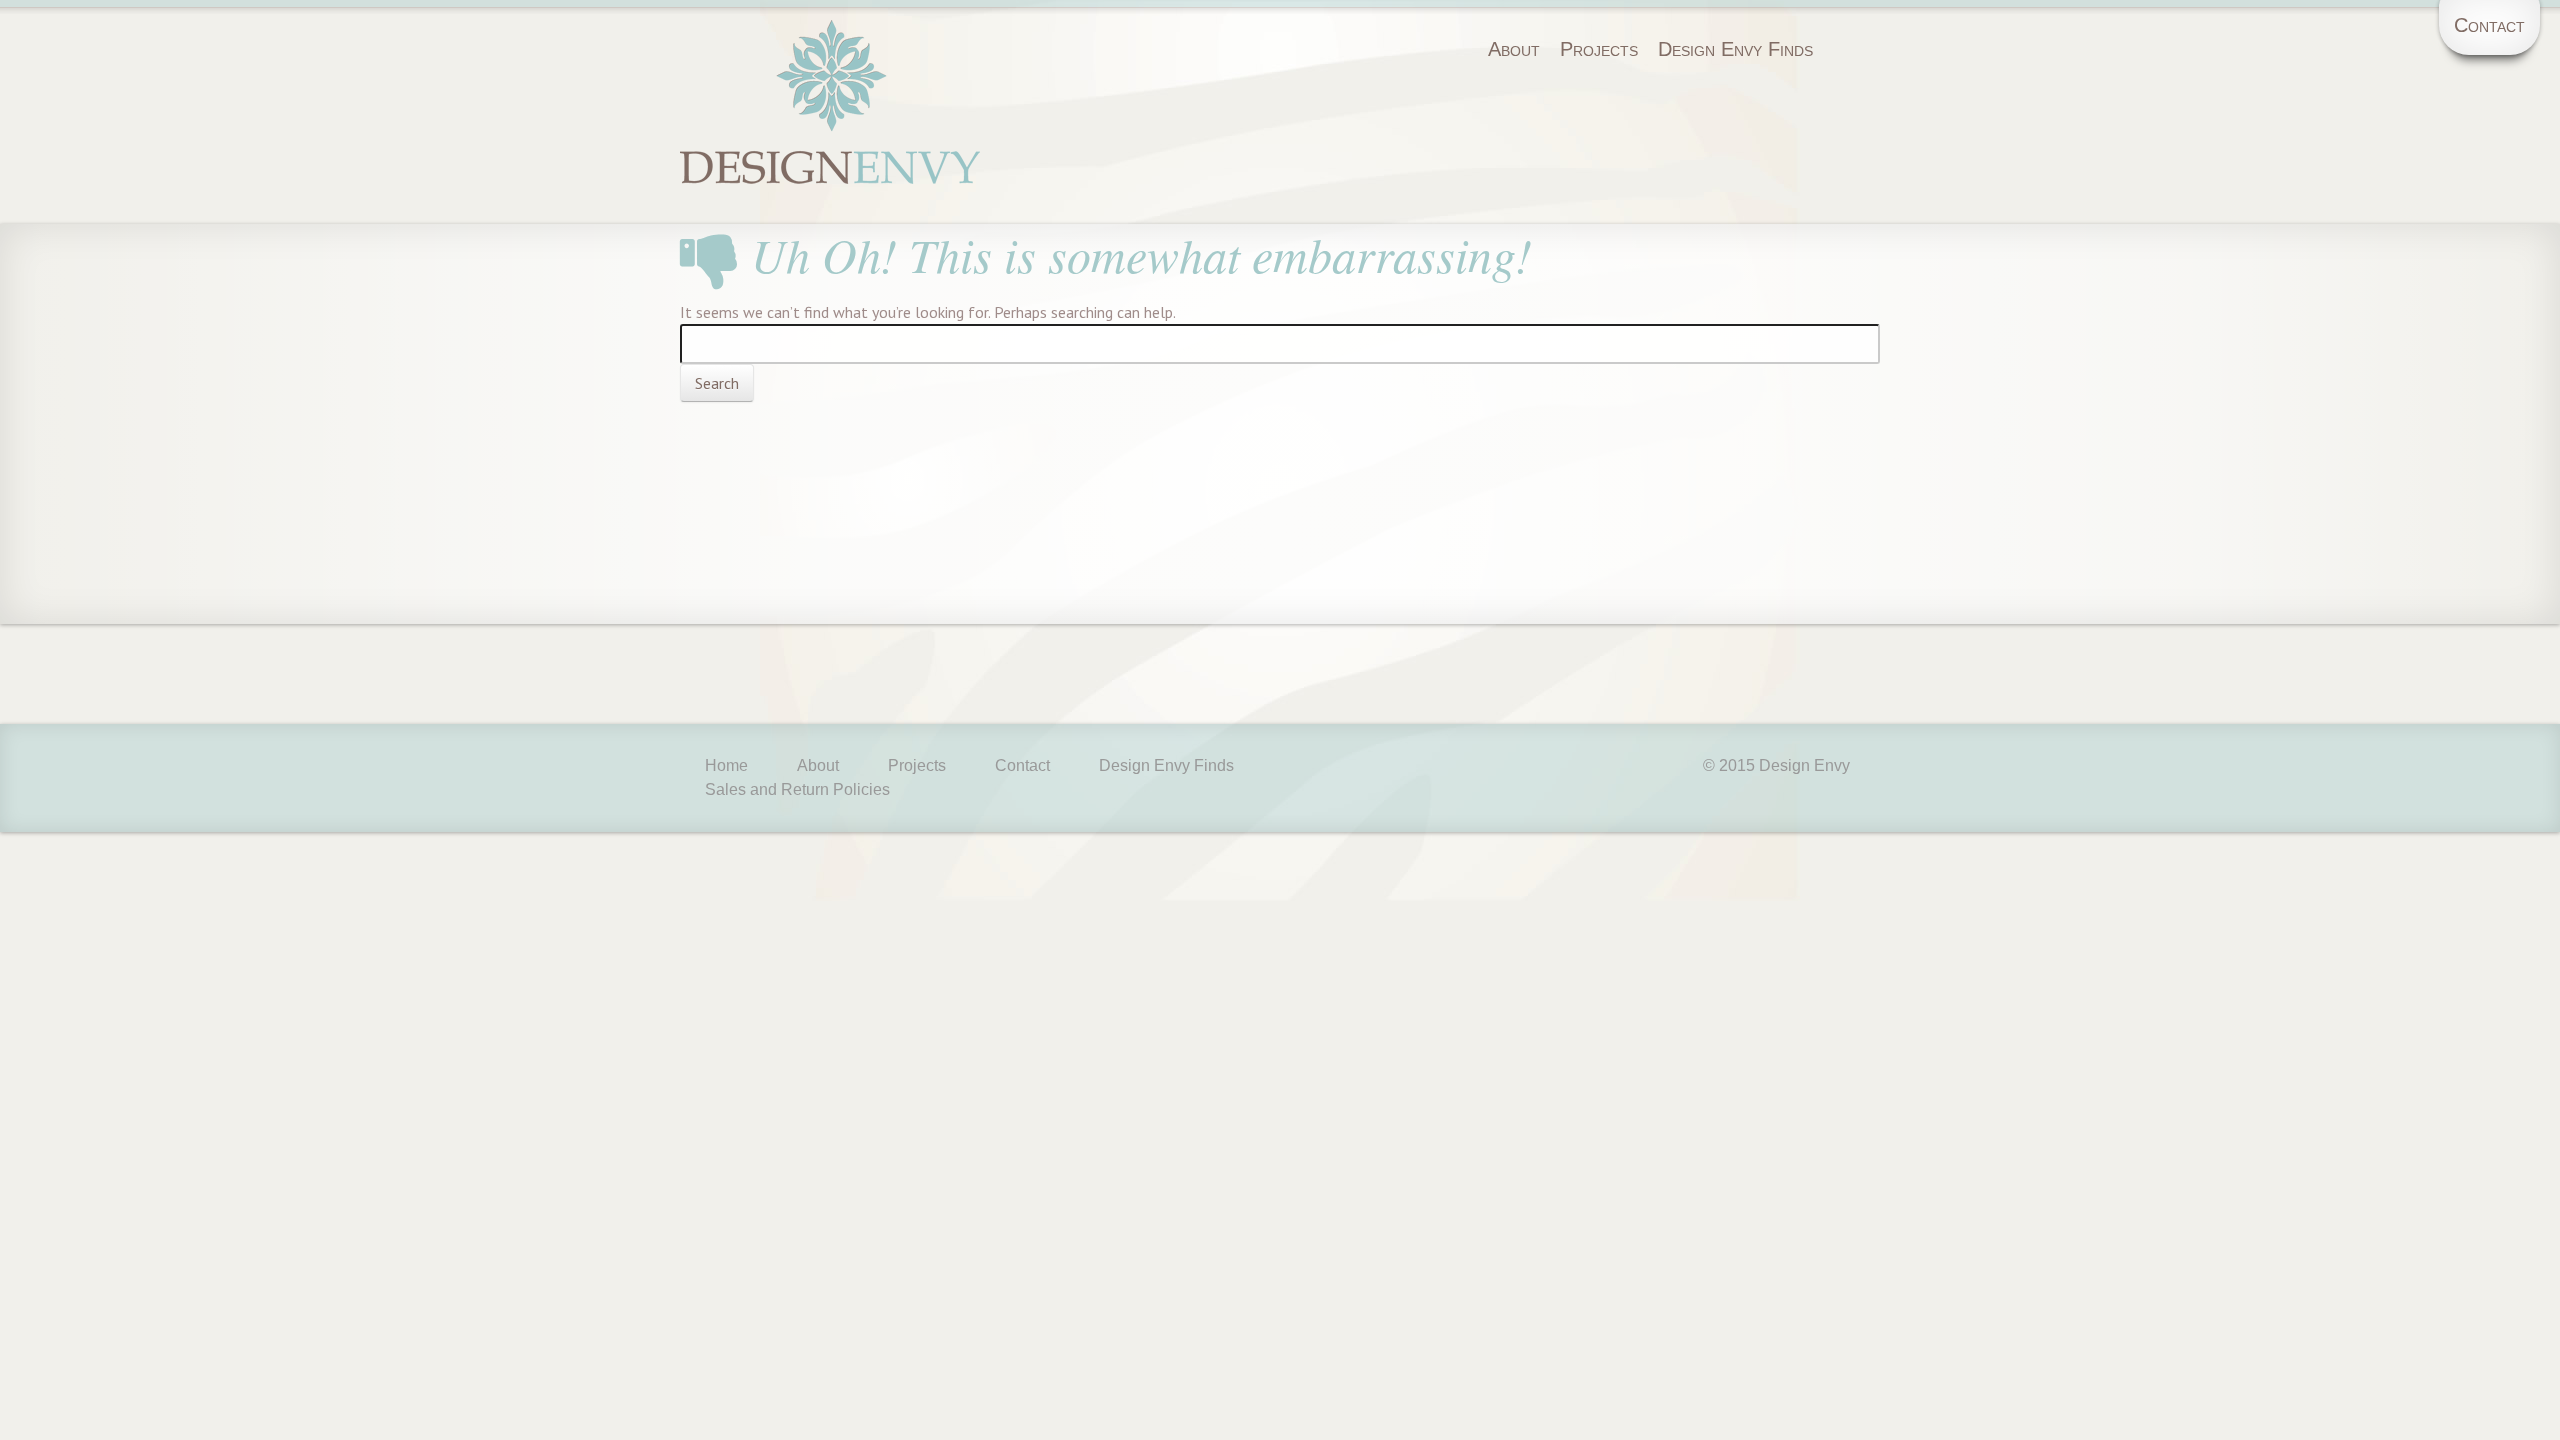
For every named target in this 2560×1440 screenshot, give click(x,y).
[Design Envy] (830, 141)
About (1514, 49)
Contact (2489, 25)
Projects (1599, 49)
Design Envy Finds (1735, 49)
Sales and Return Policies (797, 789)
